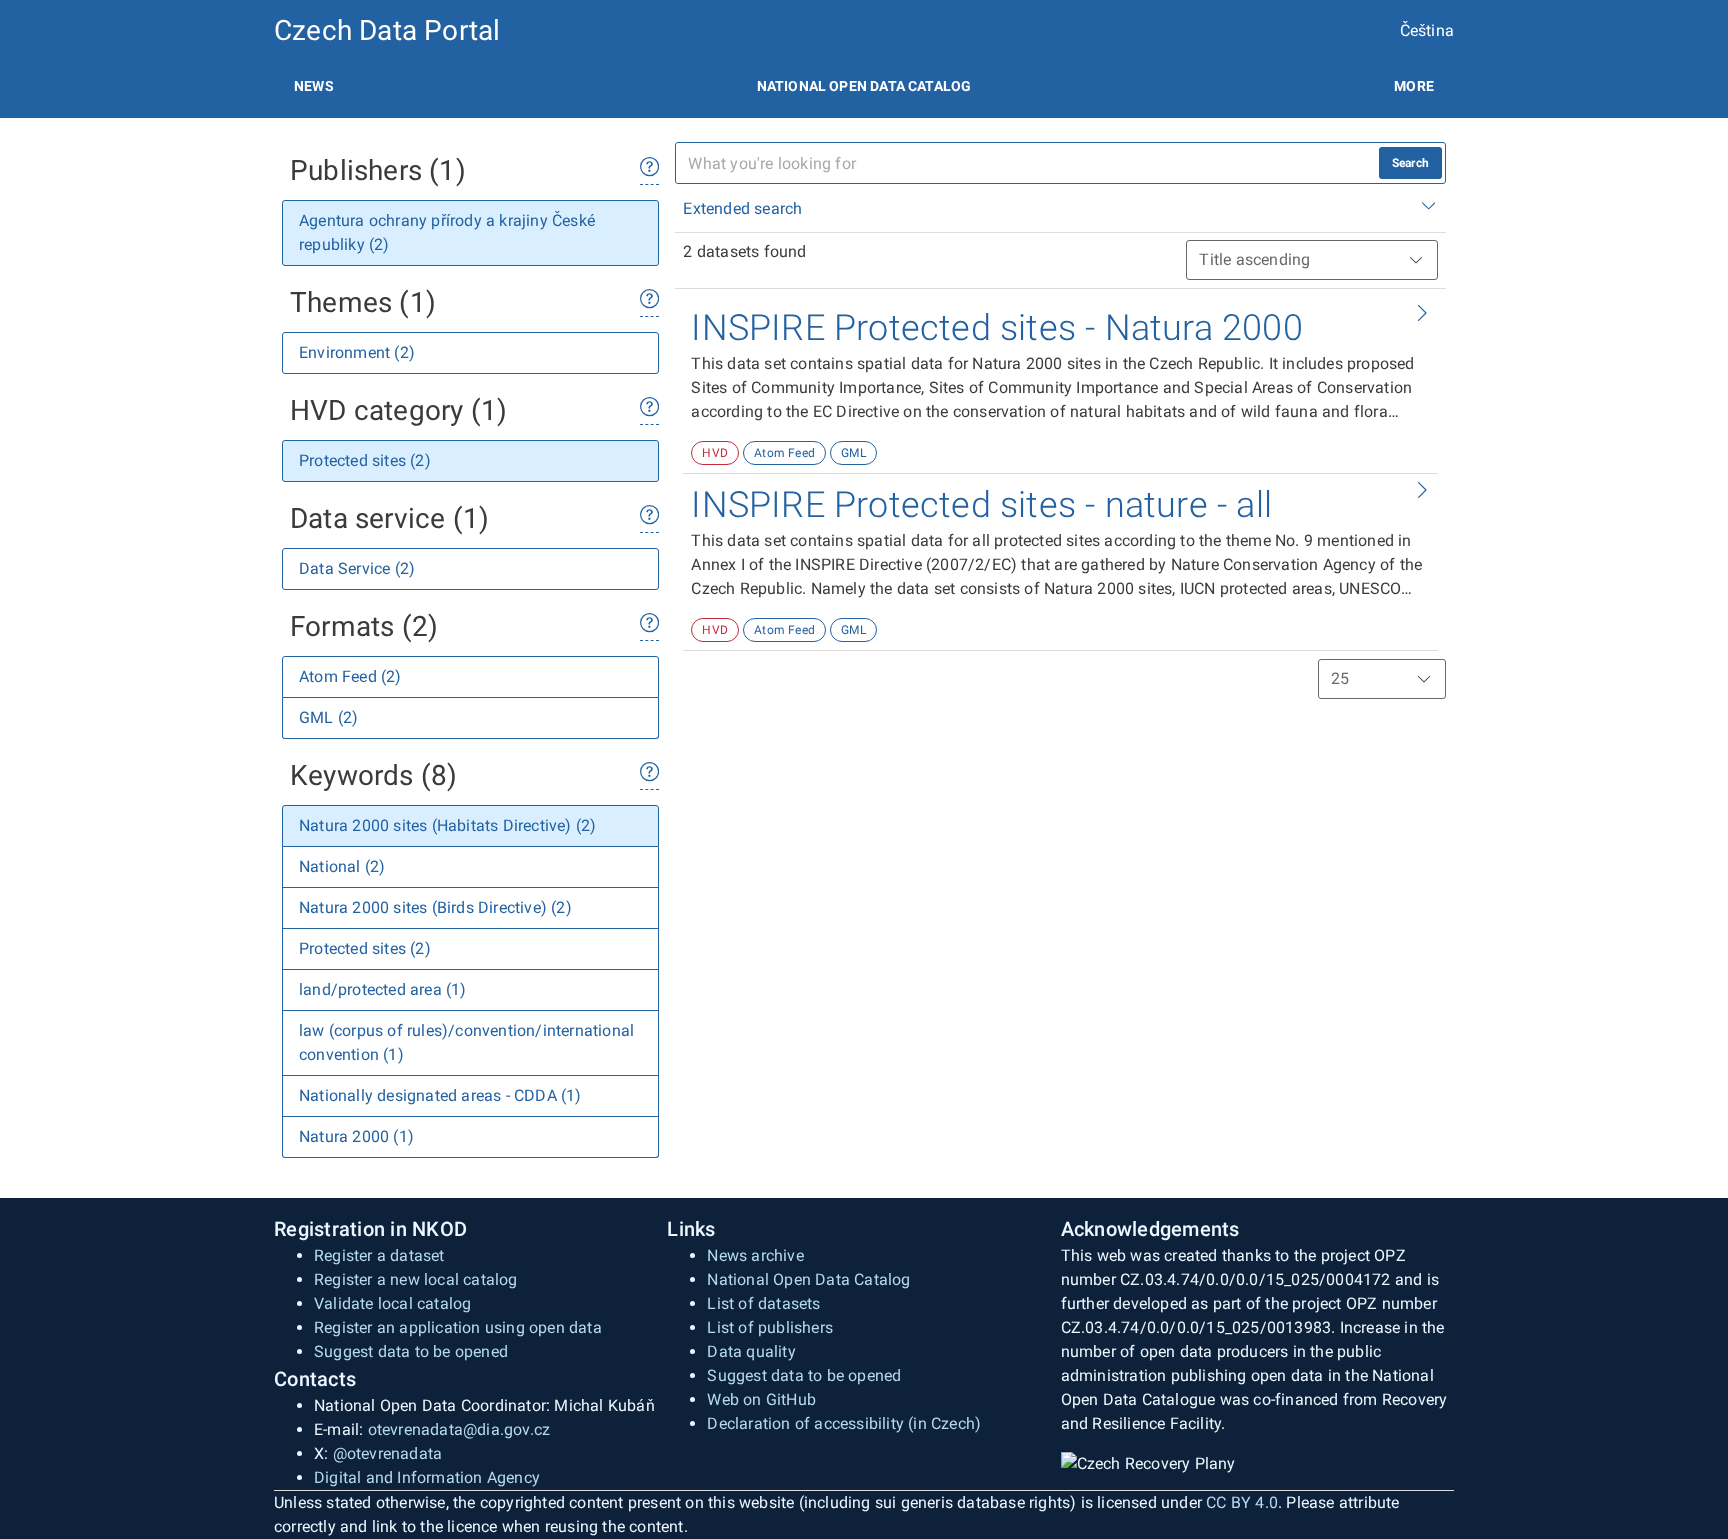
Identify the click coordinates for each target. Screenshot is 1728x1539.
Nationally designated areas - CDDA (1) (440, 1095)
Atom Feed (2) (350, 676)
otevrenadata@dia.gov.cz (459, 1429)
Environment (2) (357, 352)
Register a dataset (379, 1255)
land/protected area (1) (383, 989)
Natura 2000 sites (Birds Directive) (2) (435, 907)
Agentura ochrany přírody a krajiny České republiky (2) (447, 232)
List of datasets (763, 1303)
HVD (715, 453)
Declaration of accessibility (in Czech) (844, 1423)
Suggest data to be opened (411, 1351)
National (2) (342, 866)
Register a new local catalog (416, 1279)
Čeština (1427, 30)
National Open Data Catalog (808, 1279)
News (314, 86)
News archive (755, 1255)
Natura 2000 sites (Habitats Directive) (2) (447, 825)
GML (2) (328, 717)
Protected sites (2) (365, 460)
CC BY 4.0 (1242, 1502)
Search (1410, 163)
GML (853, 453)
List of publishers (770, 1327)
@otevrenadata (388, 1453)
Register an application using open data (458, 1327)
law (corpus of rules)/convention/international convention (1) (466, 1042)
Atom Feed (784, 453)
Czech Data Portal (387, 30)
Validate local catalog (392, 1303)
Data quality (751, 1351)
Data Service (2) (357, 568)
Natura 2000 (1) (356, 1136)
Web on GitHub (761, 1399)
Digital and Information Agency (427, 1477)
